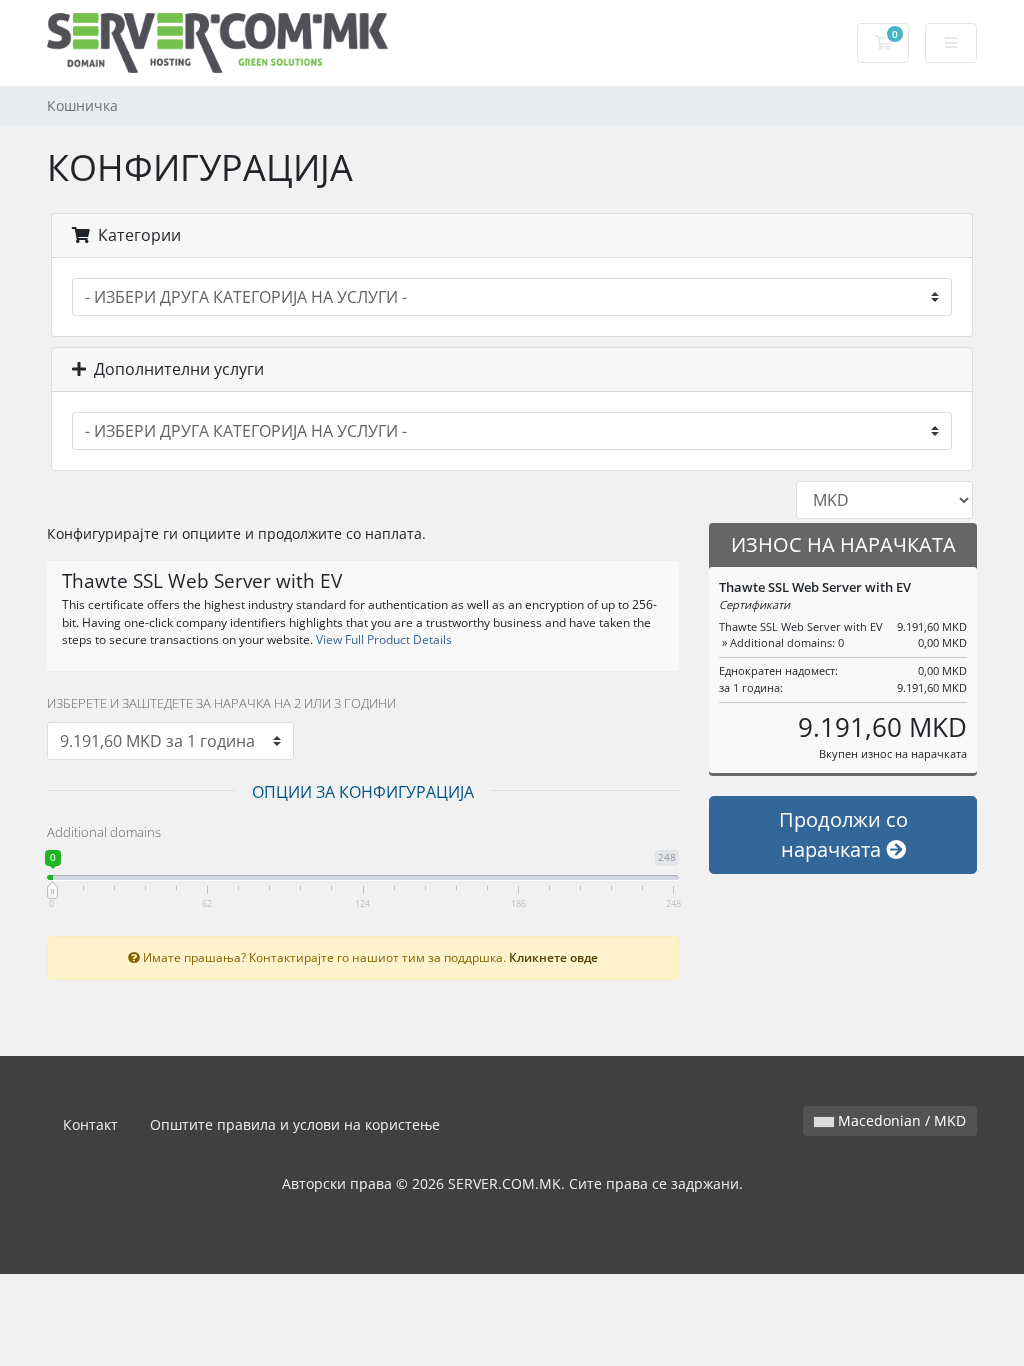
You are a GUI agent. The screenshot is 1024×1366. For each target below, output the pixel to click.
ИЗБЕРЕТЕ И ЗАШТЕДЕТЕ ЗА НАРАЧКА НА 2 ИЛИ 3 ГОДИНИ (221, 703)
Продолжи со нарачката (843, 834)
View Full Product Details (382, 639)
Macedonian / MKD (900, 1120)
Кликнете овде (553, 957)
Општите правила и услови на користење (295, 1124)
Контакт (90, 1124)
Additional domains (104, 832)
